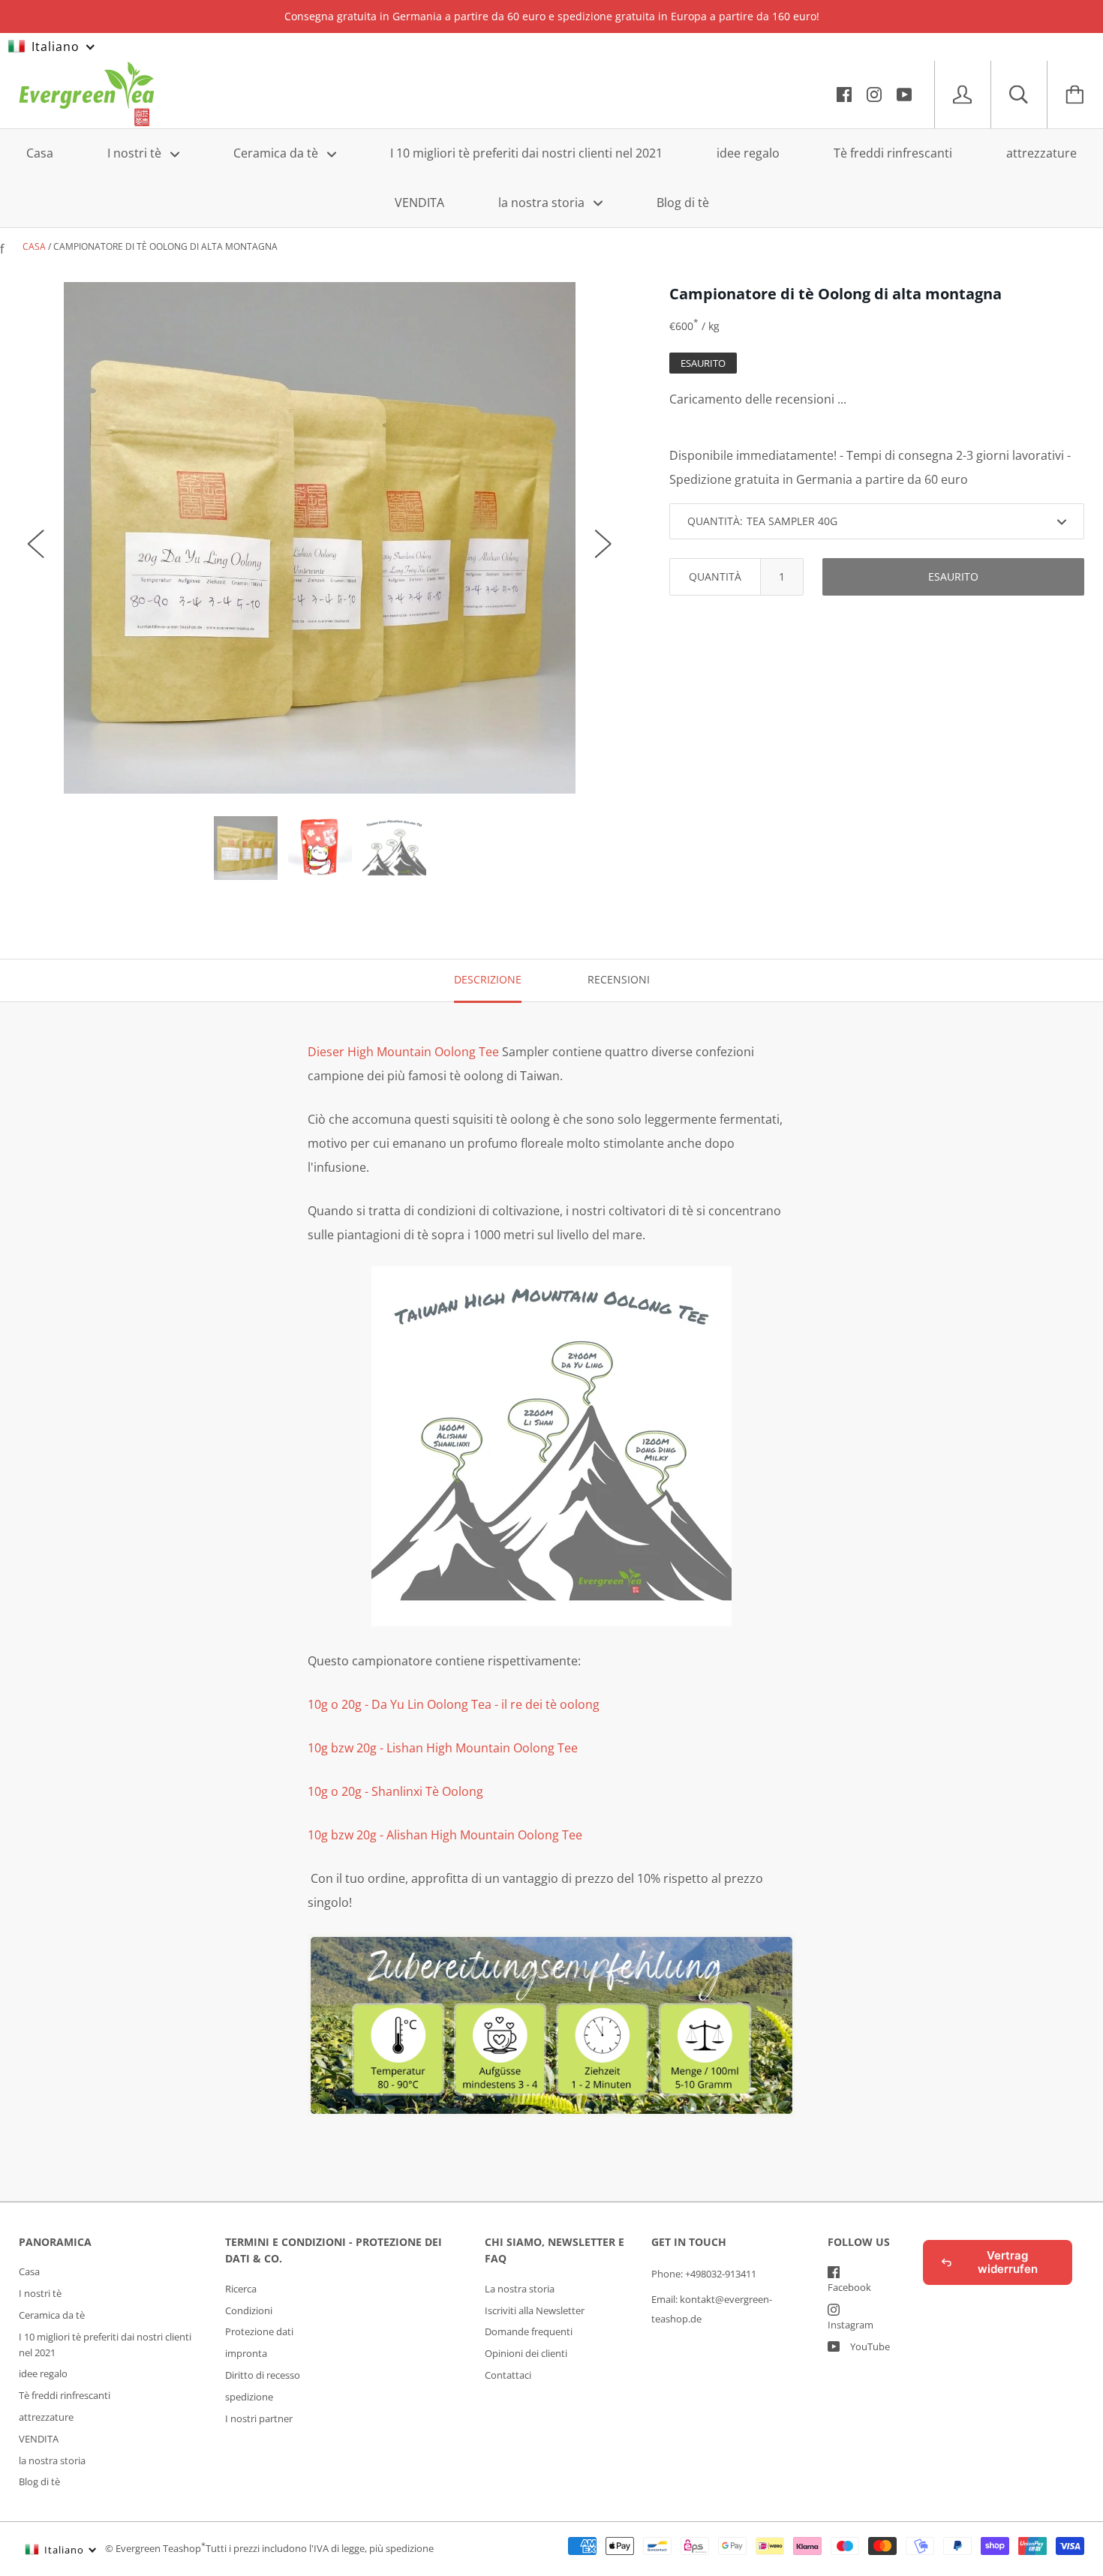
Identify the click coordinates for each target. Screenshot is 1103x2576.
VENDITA (419, 202)
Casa (40, 153)
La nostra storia (520, 2289)
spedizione (249, 2397)
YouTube (870, 2346)
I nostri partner (259, 2418)
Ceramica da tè (277, 153)
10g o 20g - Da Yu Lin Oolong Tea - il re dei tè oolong (454, 1704)
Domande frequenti (529, 2331)
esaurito (953, 576)
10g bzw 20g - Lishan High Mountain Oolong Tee (443, 1748)
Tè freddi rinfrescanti (893, 153)
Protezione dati (259, 2331)
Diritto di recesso (263, 2375)
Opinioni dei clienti (526, 2353)
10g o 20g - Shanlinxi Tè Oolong (397, 1791)
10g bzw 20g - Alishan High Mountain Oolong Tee (445, 1835)
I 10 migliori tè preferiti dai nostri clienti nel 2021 (526, 153)
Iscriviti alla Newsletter (535, 2310)
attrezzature (1041, 153)
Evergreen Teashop (158, 2549)
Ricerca (241, 2289)
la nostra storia (543, 202)
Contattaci (508, 2375)
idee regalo (748, 153)
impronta (246, 2353)
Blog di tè (683, 202)
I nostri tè (136, 153)
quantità (715, 576)
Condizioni (249, 2310)
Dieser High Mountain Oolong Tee (403, 1052)
